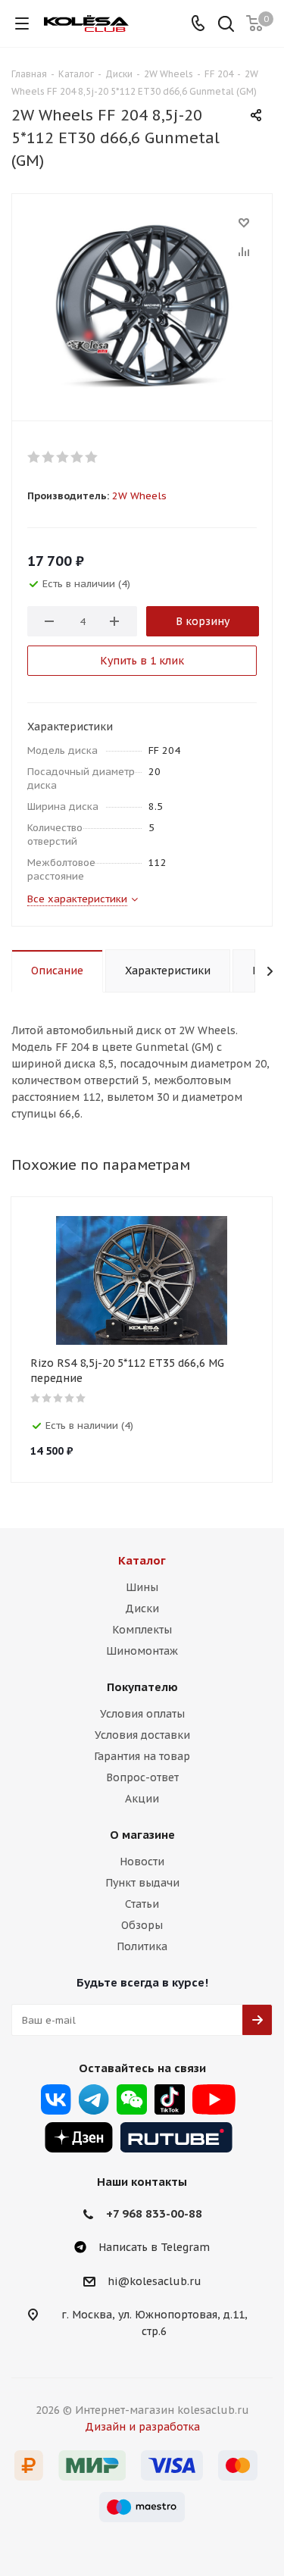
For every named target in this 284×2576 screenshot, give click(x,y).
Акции (142, 1799)
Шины (142, 1587)
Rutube (176, 2137)
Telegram (94, 2099)
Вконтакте (56, 2099)
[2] (49, 457)
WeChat (132, 2099)
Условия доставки (142, 1735)
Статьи (142, 1904)
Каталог (142, 1560)
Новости (142, 1862)
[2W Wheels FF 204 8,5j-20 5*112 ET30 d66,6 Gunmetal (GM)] (142, 304)
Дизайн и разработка (142, 2427)
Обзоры (142, 1925)
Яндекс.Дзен (79, 2137)
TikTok (170, 2099)
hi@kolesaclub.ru (154, 2281)
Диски (142, 1608)
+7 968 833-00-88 (154, 2213)
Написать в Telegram (154, 2247)
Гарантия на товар (142, 1756)
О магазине (142, 1835)
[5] (92, 457)
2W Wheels (139, 496)
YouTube (214, 2099)
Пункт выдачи (142, 1883)
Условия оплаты (142, 1714)
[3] (63, 457)
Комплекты (142, 1630)
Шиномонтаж (142, 1651)
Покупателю (142, 1687)
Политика (142, 1946)
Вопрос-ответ (142, 1777)
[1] (34, 457)
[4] (78, 457)
